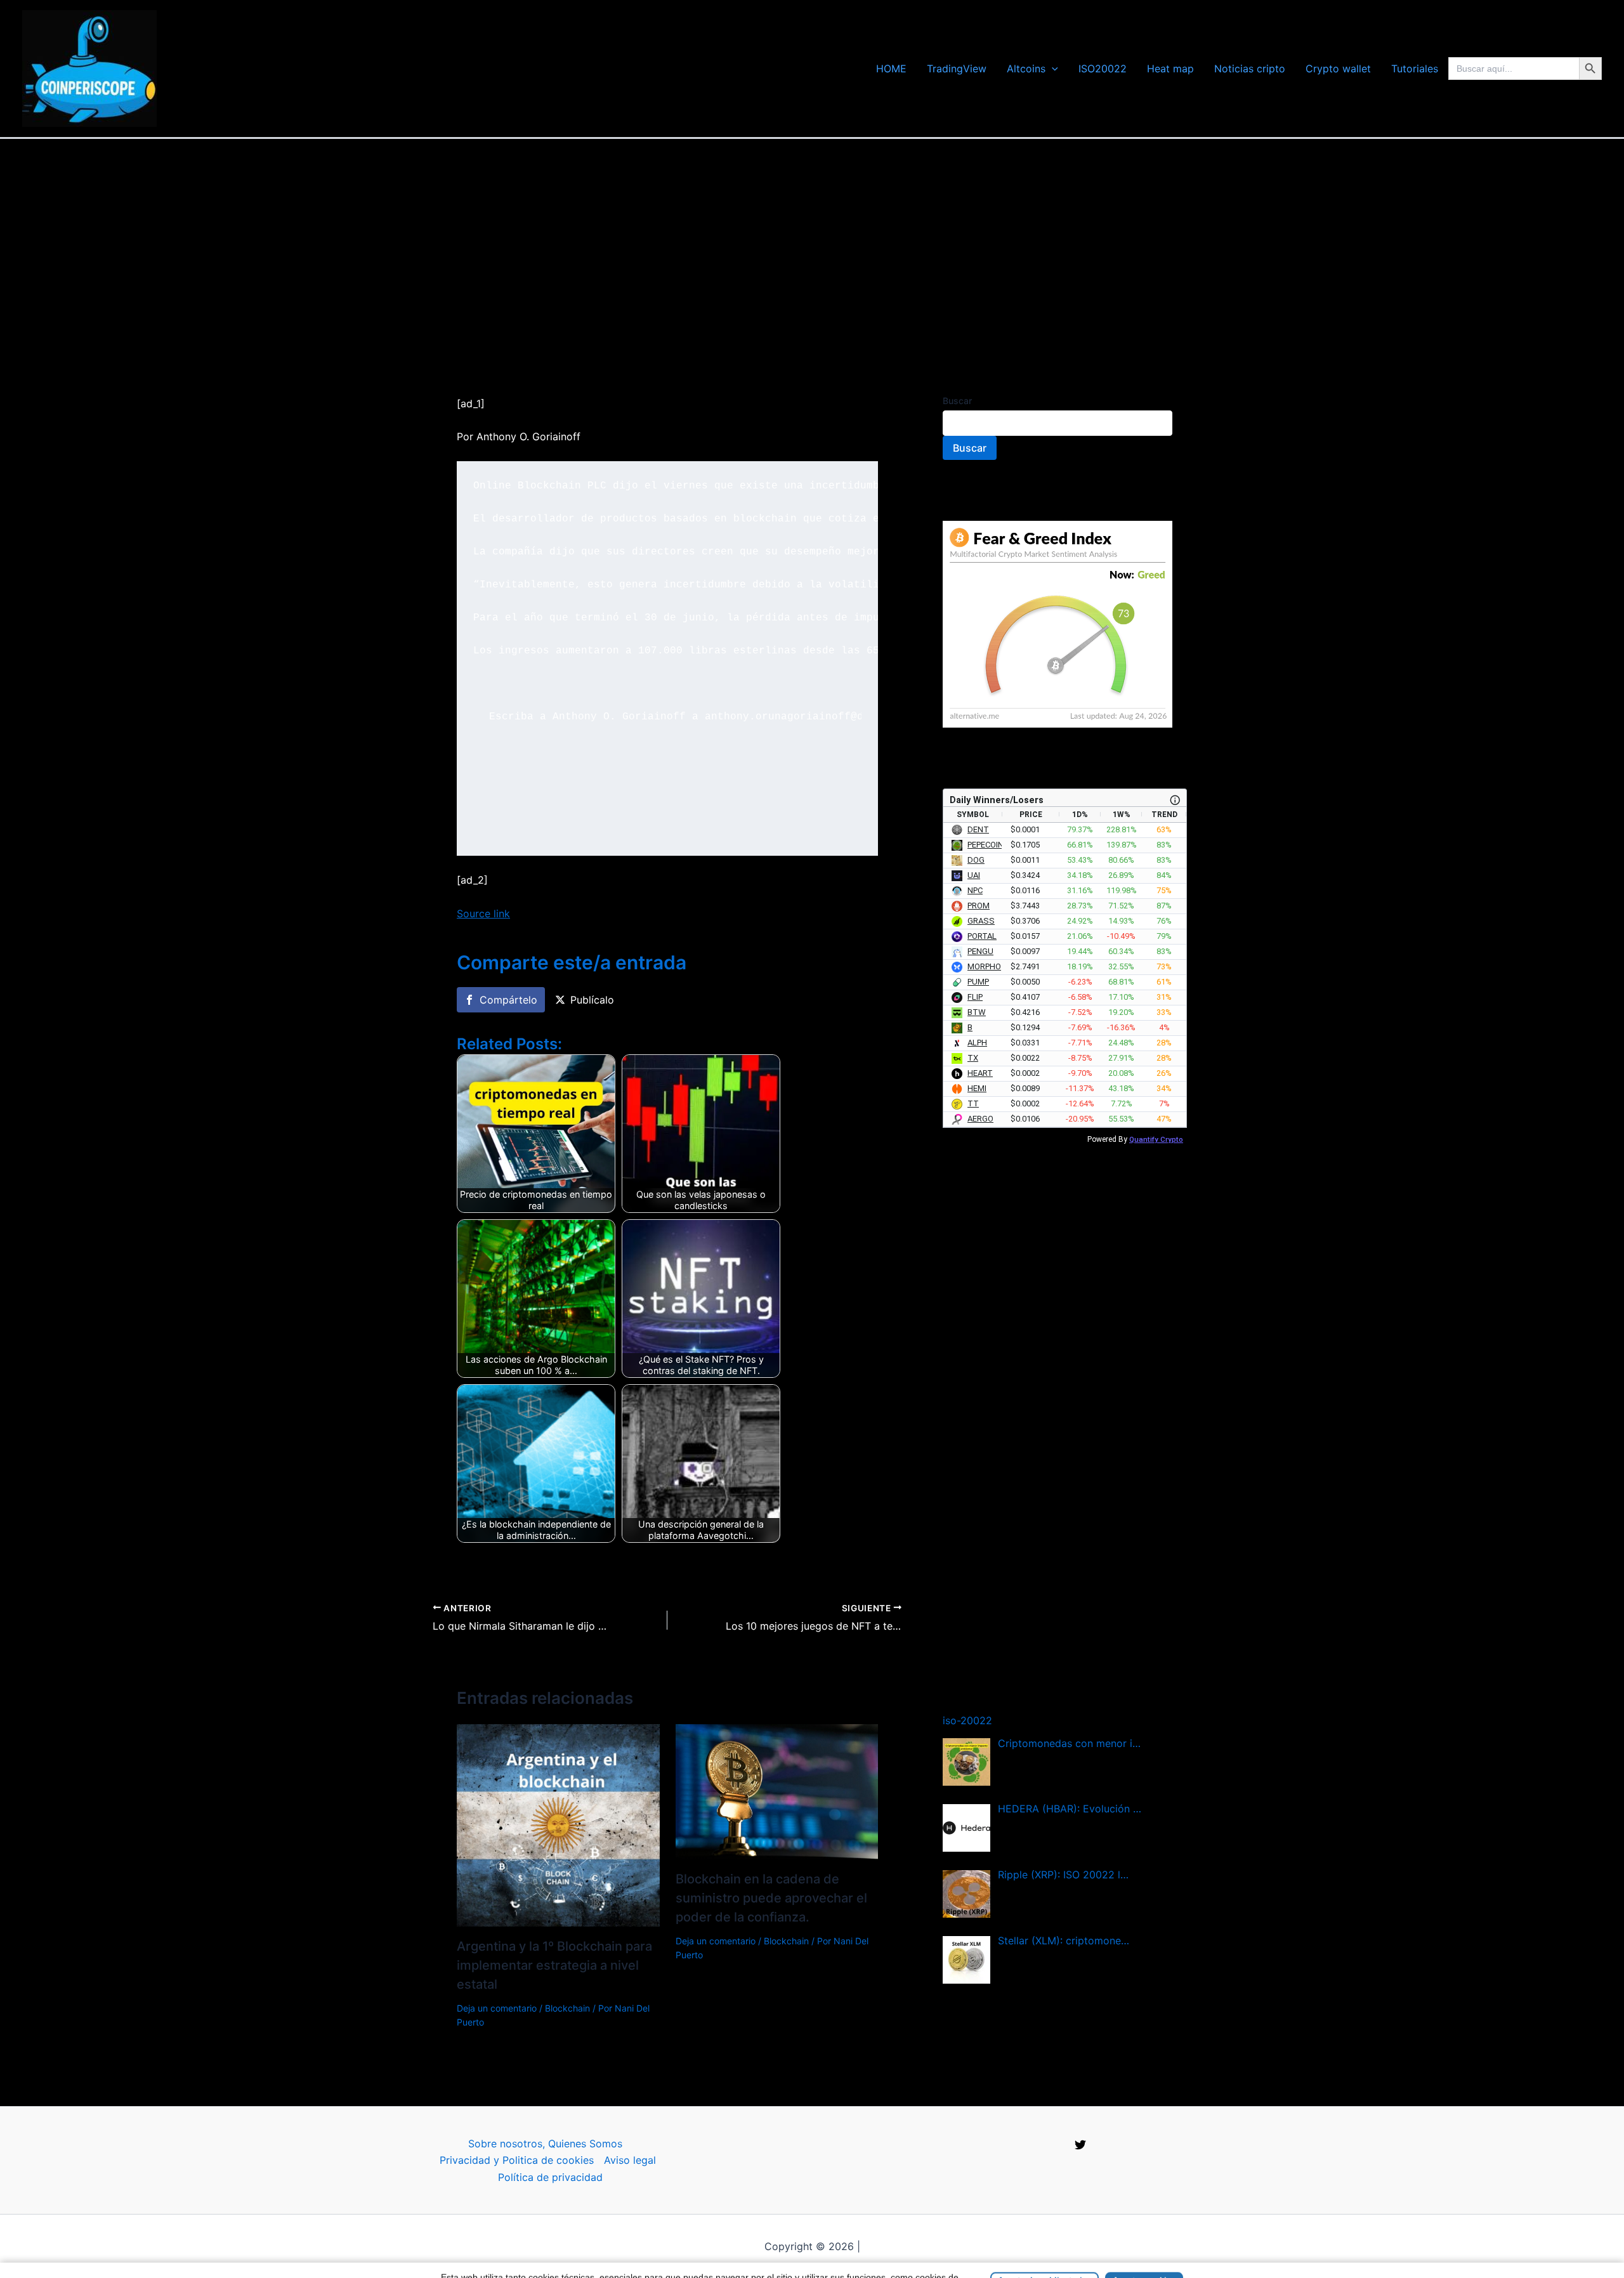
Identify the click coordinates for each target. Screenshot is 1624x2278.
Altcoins (1026, 69)
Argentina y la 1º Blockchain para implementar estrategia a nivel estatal (554, 1965)
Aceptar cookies (1144, 2255)
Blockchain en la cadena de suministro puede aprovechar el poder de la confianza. (771, 1898)
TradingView (957, 69)
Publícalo (592, 1000)
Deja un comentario (497, 2008)
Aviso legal (630, 2160)
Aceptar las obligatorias (1044, 2255)
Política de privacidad (550, 2177)
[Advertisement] (812, 234)
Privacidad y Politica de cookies (517, 2160)
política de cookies (879, 2263)
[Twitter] (1080, 2145)
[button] (1052, 69)
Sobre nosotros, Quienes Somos (545, 2144)
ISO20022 (1103, 69)
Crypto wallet (1338, 69)
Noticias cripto (1250, 69)
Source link (483, 913)
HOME (891, 69)
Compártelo (508, 1000)
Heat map (1170, 69)
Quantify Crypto (1156, 1139)
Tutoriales (1415, 69)
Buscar (957, 401)
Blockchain (567, 2008)
